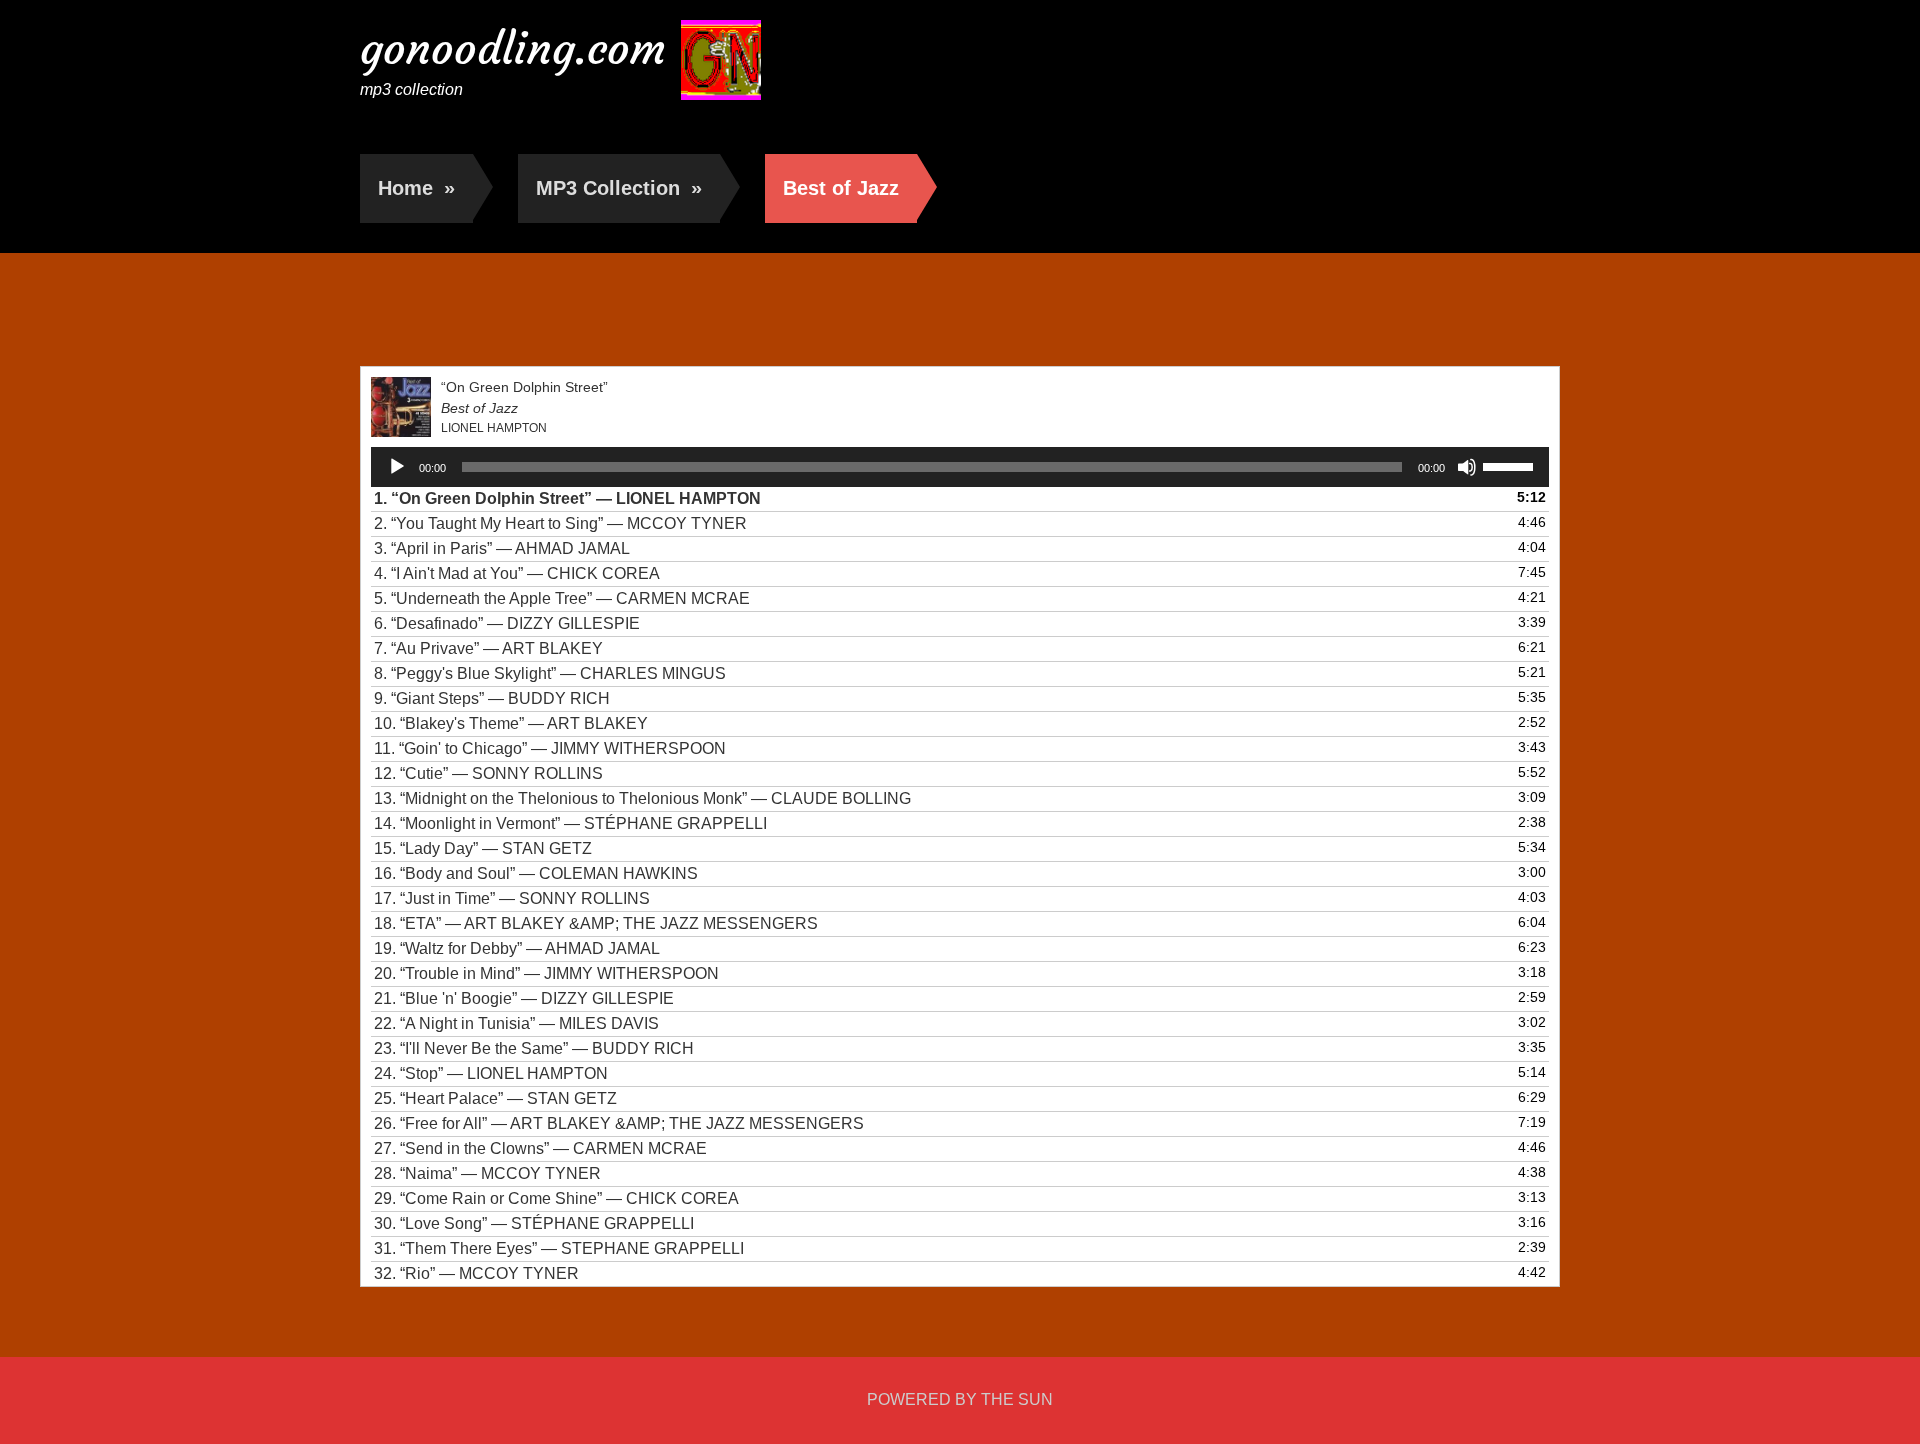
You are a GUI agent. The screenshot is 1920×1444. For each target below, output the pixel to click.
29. (556, 1198)
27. (540, 1148)
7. (488, 648)
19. (517, 948)
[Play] (397, 467)
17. (512, 898)
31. (559, 1248)
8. (550, 673)
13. (642, 798)
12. (488, 773)
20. (546, 973)
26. (619, 1123)
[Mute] (1467, 467)
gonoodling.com (513, 48)
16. (536, 873)
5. (562, 598)
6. (507, 623)
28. (487, 1173)
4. (517, 573)
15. (483, 848)
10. (511, 723)
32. (476, 1273)
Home (416, 188)
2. (560, 523)
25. (495, 1098)
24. (491, 1073)
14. (570, 823)
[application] (960, 467)
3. (502, 548)
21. (524, 998)
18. (596, 923)
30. (534, 1223)
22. (516, 1023)
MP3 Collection (619, 188)
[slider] (1511, 465)
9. (492, 698)
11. (550, 748)
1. (567, 498)
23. (534, 1048)
